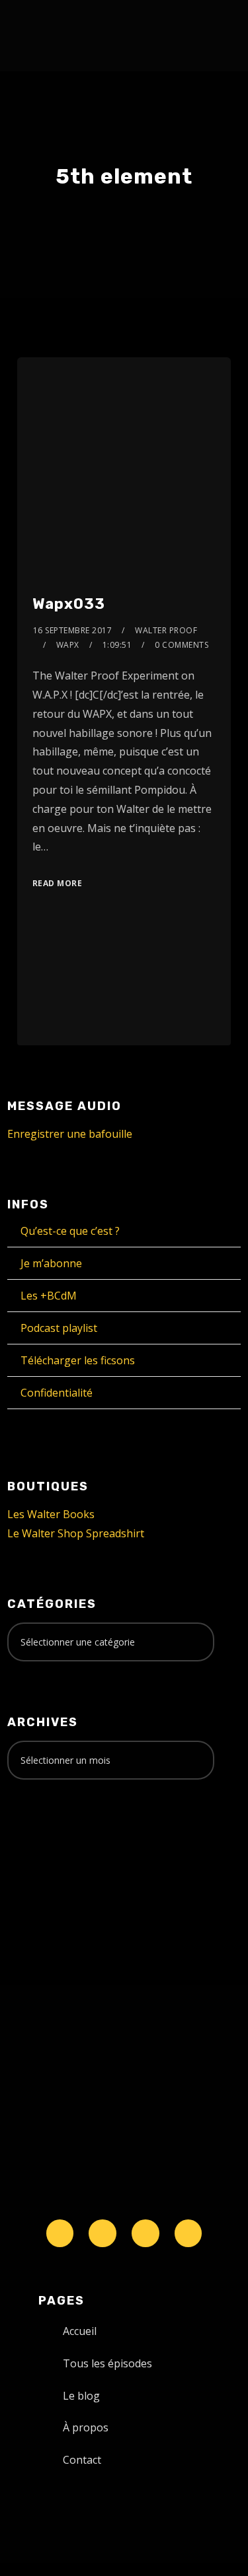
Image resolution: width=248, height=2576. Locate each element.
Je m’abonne (51, 1263)
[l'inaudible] (43, 36)
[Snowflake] (60, 2233)
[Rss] (188, 2233)
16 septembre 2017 (73, 630)
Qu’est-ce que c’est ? (70, 1231)
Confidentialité (57, 1393)
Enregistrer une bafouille (70, 1134)
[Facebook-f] (103, 2233)
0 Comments (182, 645)
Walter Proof (166, 630)
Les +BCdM (49, 1296)
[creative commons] (48, 1842)
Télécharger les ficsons (78, 1360)
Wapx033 (69, 604)
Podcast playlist (59, 1328)
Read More (58, 883)
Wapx (68, 645)
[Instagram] (145, 2233)
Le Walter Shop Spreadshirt (76, 1533)
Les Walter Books (51, 1514)
